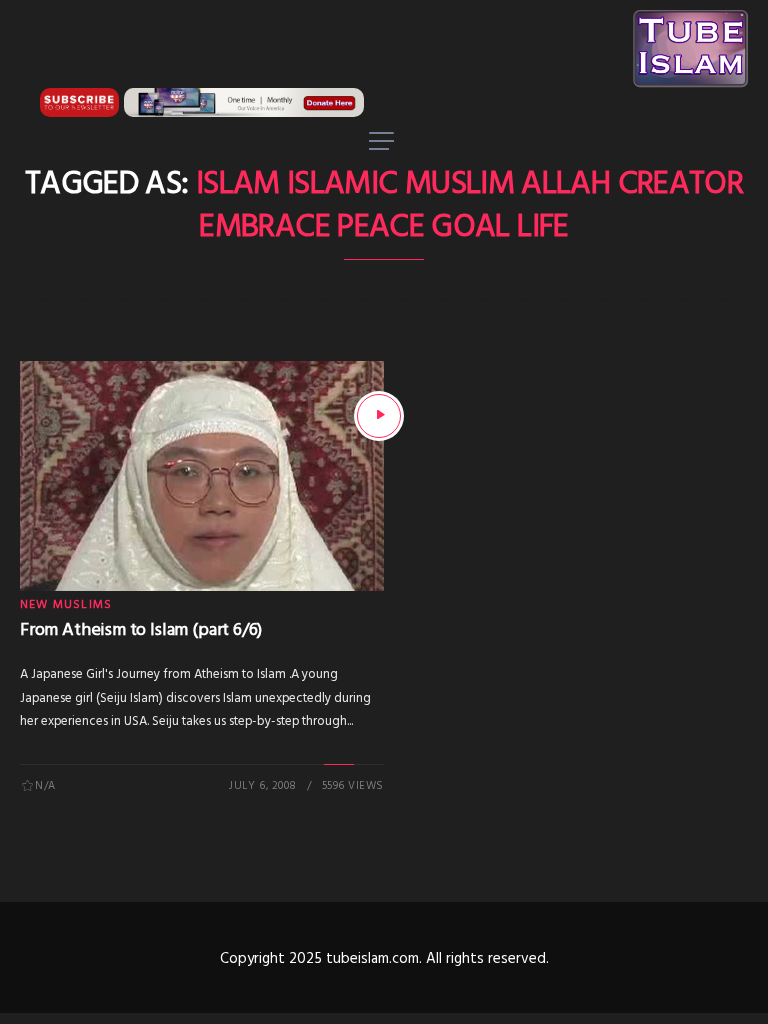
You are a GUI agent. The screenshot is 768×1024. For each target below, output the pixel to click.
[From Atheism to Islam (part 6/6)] (379, 416)
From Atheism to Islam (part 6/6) (141, 630)
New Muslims (66, 605)
